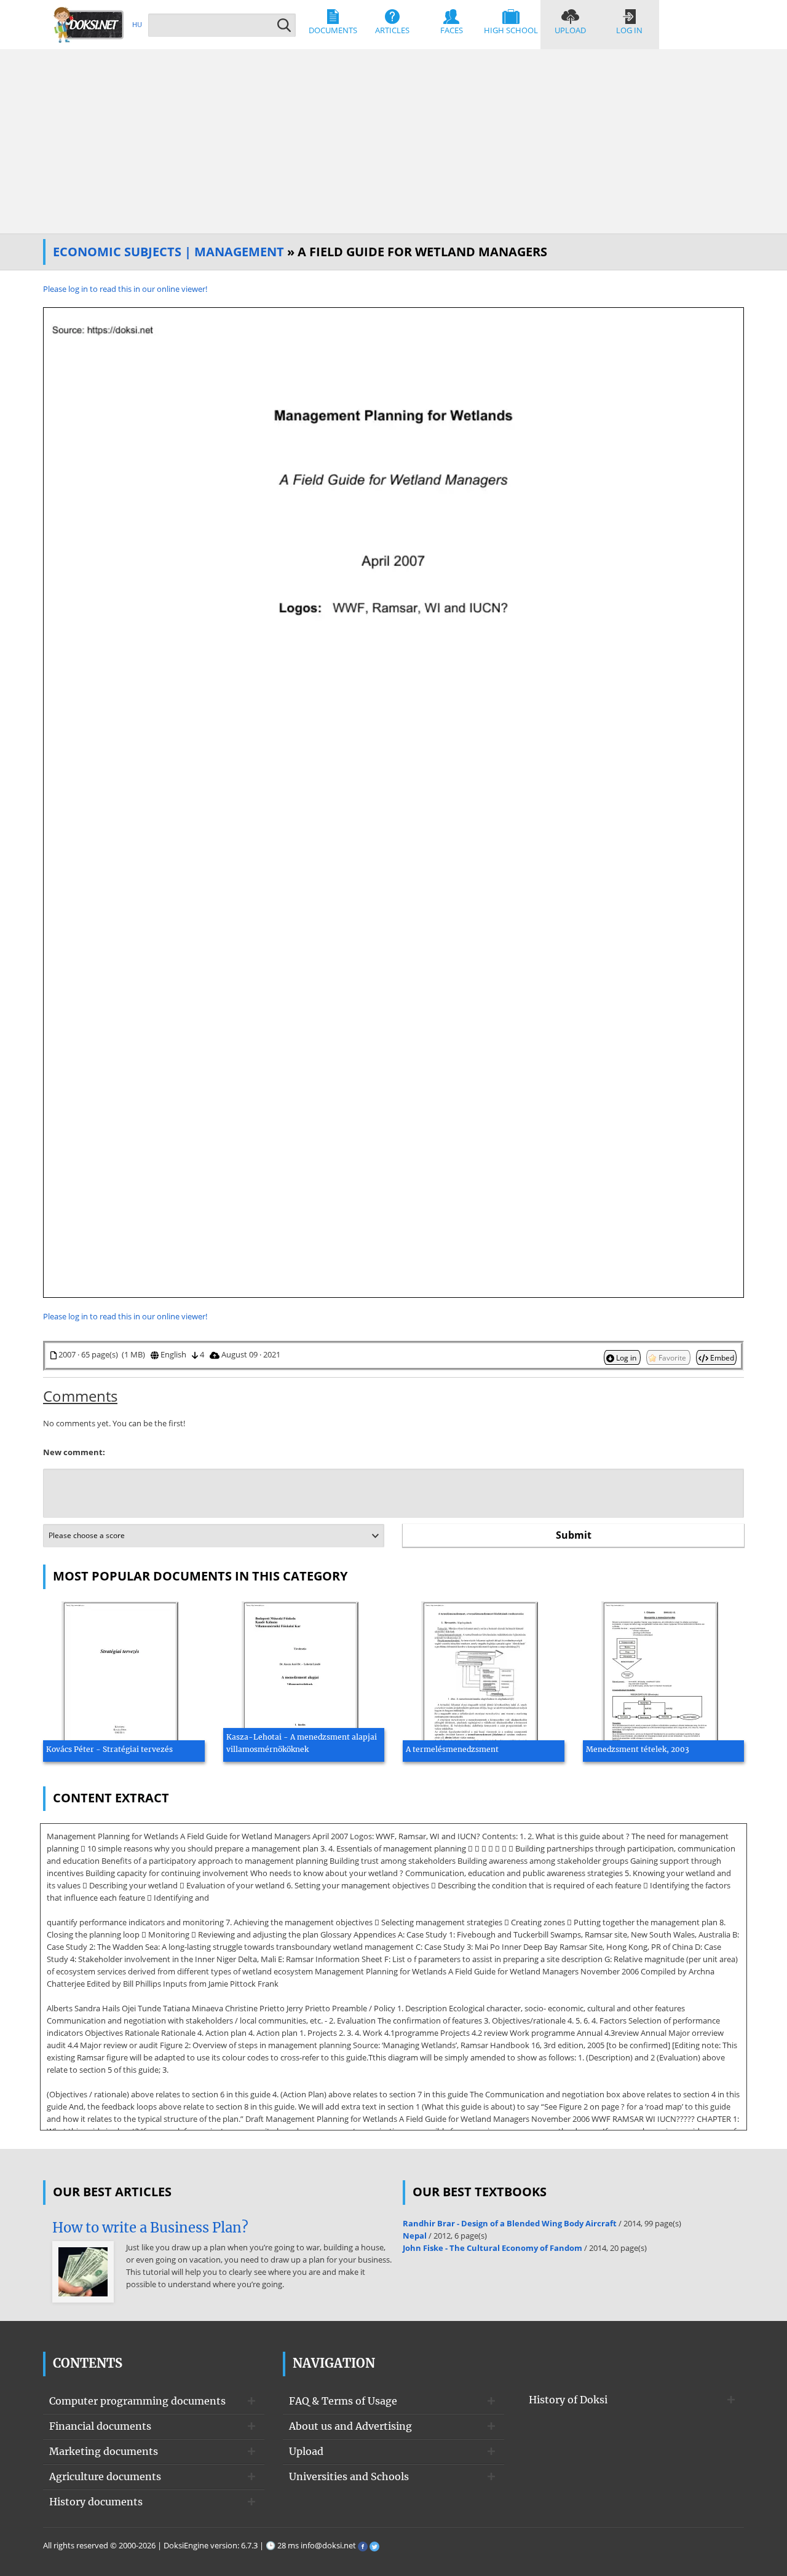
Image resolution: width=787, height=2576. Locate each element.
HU (137, 24)
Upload (570, 30)
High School (511, 30)
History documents (96, 2502)
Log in (629, 30)
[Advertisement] (393, 141)
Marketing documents (104, 2451)
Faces (452, 30)
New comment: (74, 1452)
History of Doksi (568, 2400)
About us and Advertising (350, 2426)
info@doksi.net (328, 2545)
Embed (721, 1357)
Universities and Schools (349, 2476)
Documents (333, 30)
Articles (392, 30)
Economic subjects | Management (168, 252)
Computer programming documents (137, 2401)
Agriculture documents (105, 2476)
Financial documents (100, 2426)
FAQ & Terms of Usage (343, 2401)
